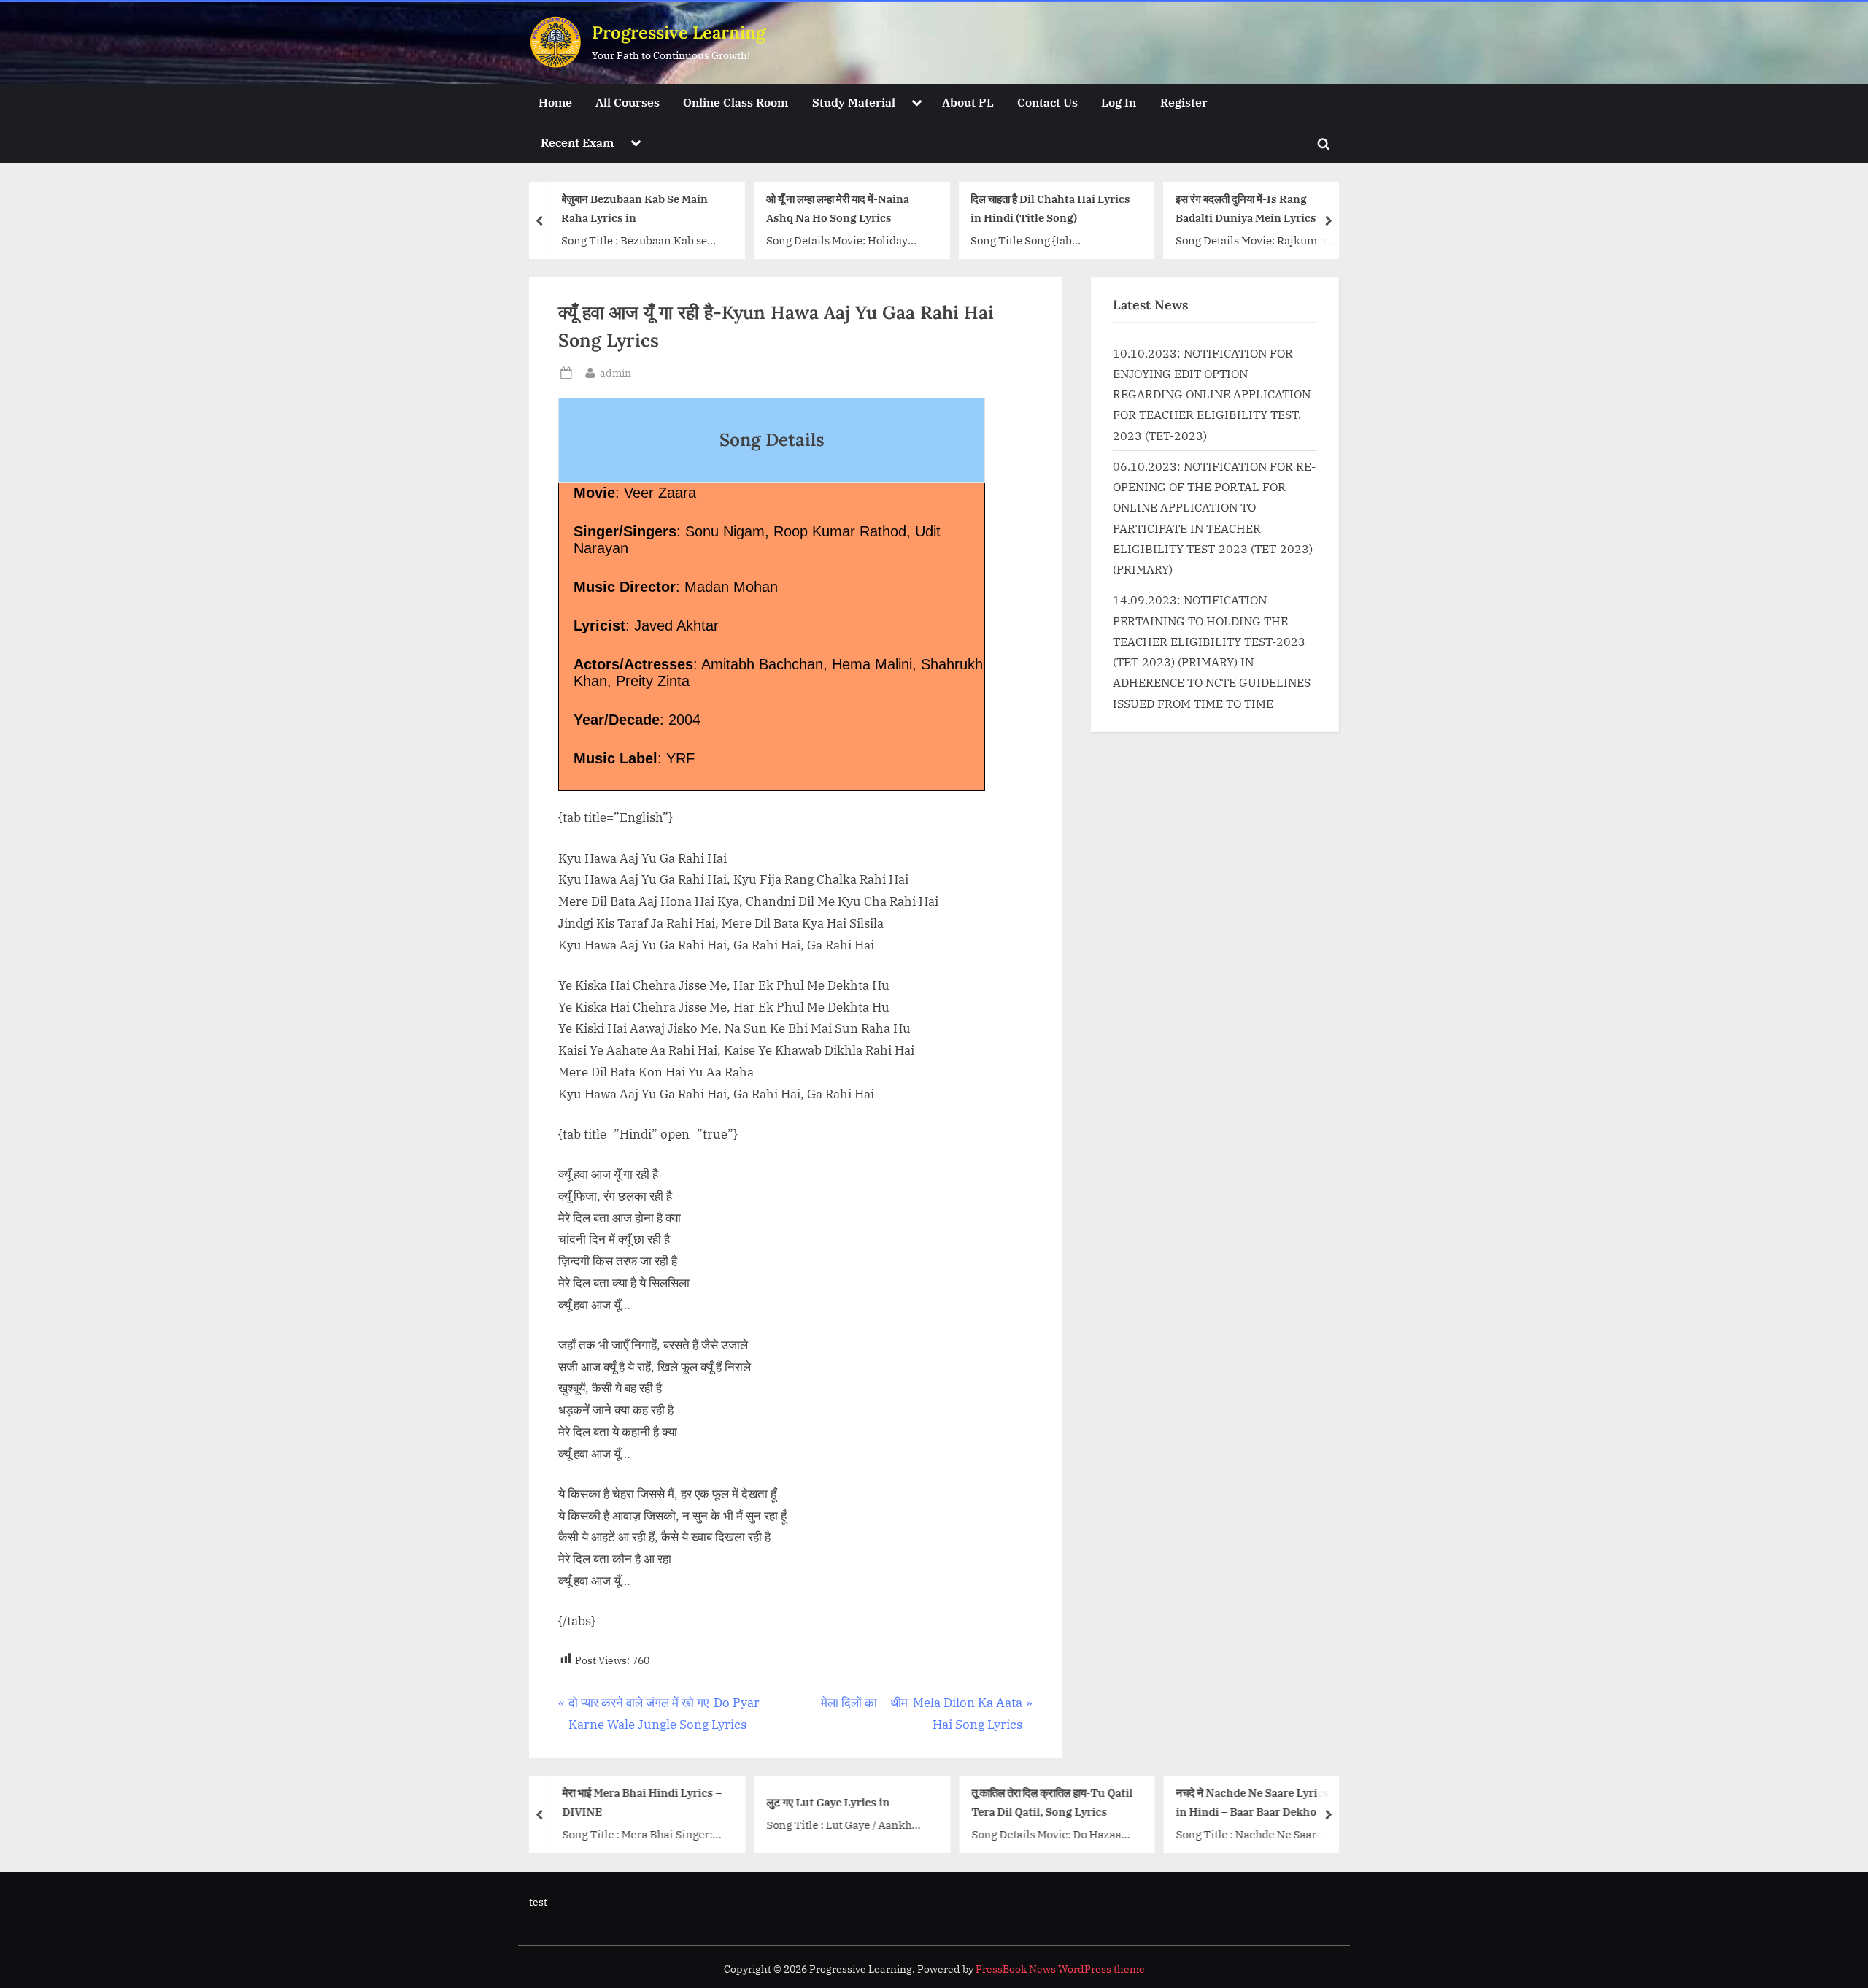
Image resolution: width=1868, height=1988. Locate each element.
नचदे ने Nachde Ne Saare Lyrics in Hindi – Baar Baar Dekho (1251, 1802)
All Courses (628, 102)
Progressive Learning (679, 32)
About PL (968, 102)
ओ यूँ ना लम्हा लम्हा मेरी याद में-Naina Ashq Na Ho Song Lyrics (836, 208)
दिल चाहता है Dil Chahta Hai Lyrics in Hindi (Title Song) (1049, 208)
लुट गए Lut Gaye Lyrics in (826, 1802)
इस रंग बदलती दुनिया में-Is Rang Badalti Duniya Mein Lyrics (1244, 208)
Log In (1119, 102)
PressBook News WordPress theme (1060, 1969)
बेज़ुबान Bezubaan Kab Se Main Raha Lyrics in (633, 208)
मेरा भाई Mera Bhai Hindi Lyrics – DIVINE (640, 1802)
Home (555, 102)
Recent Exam (577, 142)
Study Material (854, 102)
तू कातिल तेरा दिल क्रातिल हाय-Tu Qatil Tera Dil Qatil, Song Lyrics (1050, 1802)
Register (1184, 102)
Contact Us (1047, 102)
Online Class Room (736, 102)
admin (615, 372)
